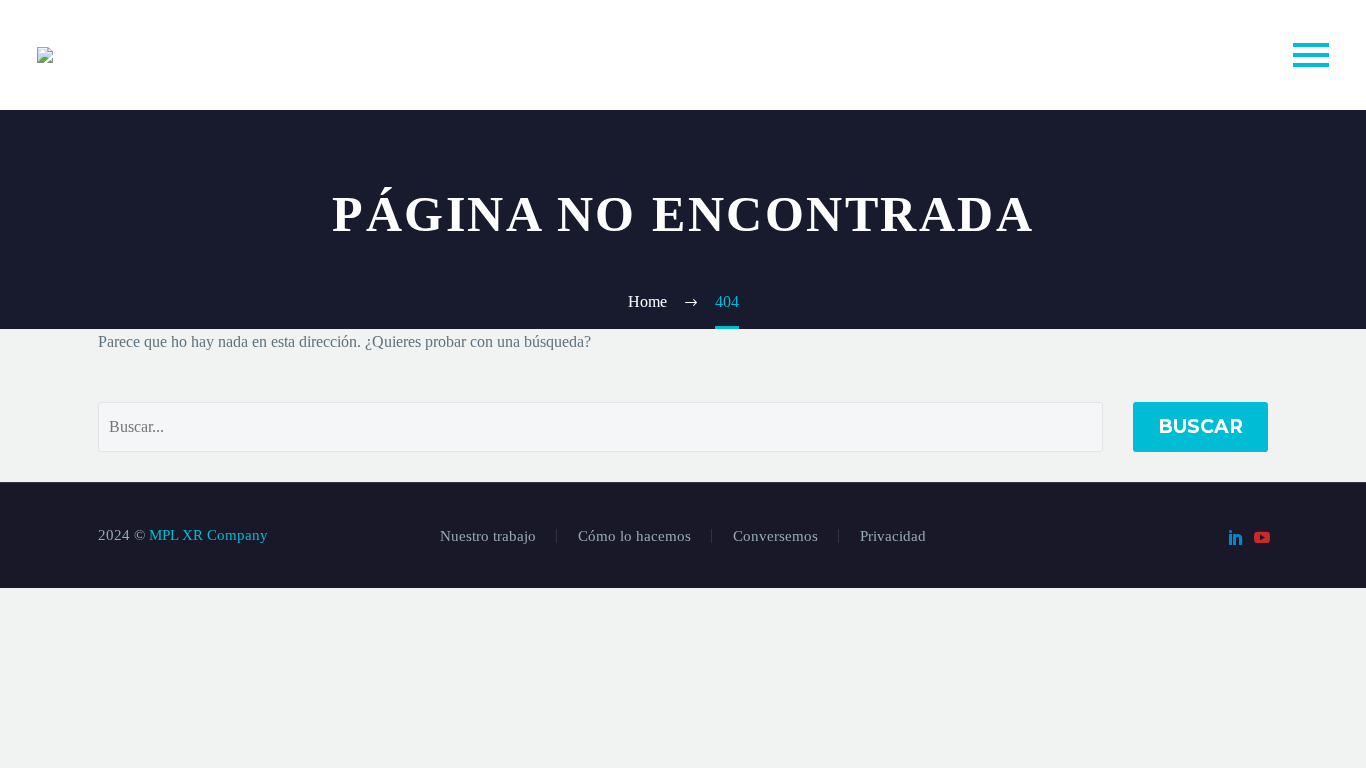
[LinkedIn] (1236, 537)
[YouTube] (1262, 537)
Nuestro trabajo (488, 536)
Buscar (1200, 426)
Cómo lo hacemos (634, 536)
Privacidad (893, 536)
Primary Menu (1311, 55)
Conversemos (775, 536)
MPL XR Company (208, 535)
